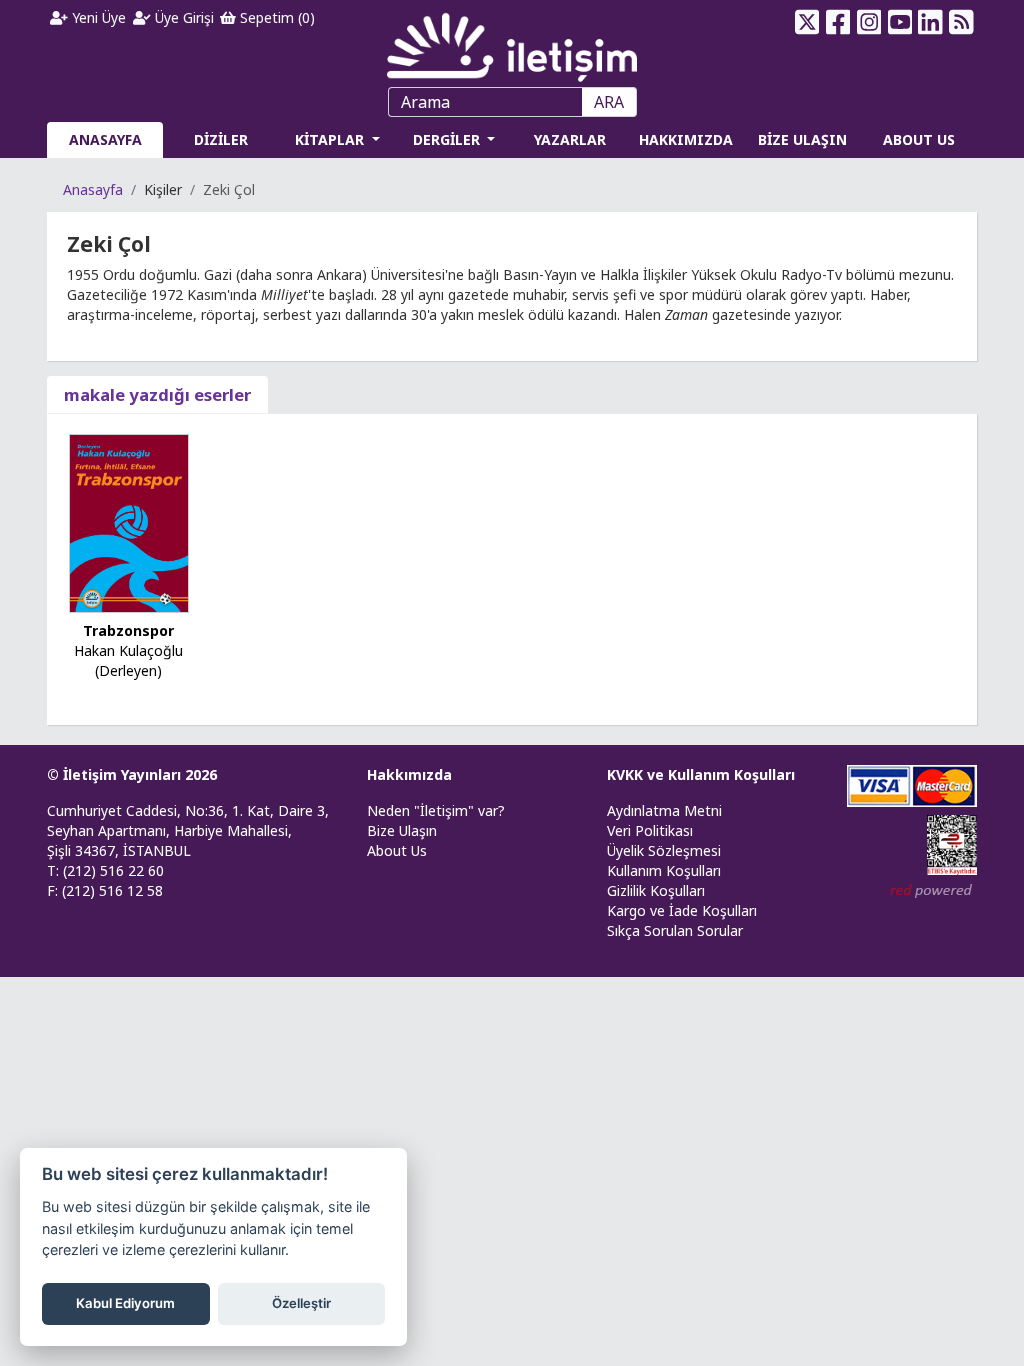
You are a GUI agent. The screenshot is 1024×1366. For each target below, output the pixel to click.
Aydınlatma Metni (664, 810)
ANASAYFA (105, 139)
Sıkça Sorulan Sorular (675, 930)
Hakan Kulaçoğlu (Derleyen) (128, 660)
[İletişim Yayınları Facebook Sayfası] (838, 22)
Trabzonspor (128, 630)
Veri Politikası (650, 830)
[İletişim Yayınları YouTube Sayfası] (899, 22)
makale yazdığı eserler (157, 394)
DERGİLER (448, 139)
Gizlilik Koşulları (656, 890)
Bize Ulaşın (402, 830)
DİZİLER (221, 139)
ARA (609, 102)
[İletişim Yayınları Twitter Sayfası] (807, 22)
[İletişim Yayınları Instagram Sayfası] (868, 22)
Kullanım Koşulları (664, 870)
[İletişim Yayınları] (512, 41)
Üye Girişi (182, 17)
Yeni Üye (97, 17)
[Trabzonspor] (129, 521)
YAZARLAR (570, 139)
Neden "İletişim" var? (436, 810)
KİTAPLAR (331, 139)
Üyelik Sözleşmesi (664, 850)
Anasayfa (93, 189)
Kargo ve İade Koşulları (682, 910)
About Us (397, 850)
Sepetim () (275, 17)
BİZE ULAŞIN (802, 139)
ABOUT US (919, 139)
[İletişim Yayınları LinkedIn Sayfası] (930, 22)
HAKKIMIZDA (686, 139)
